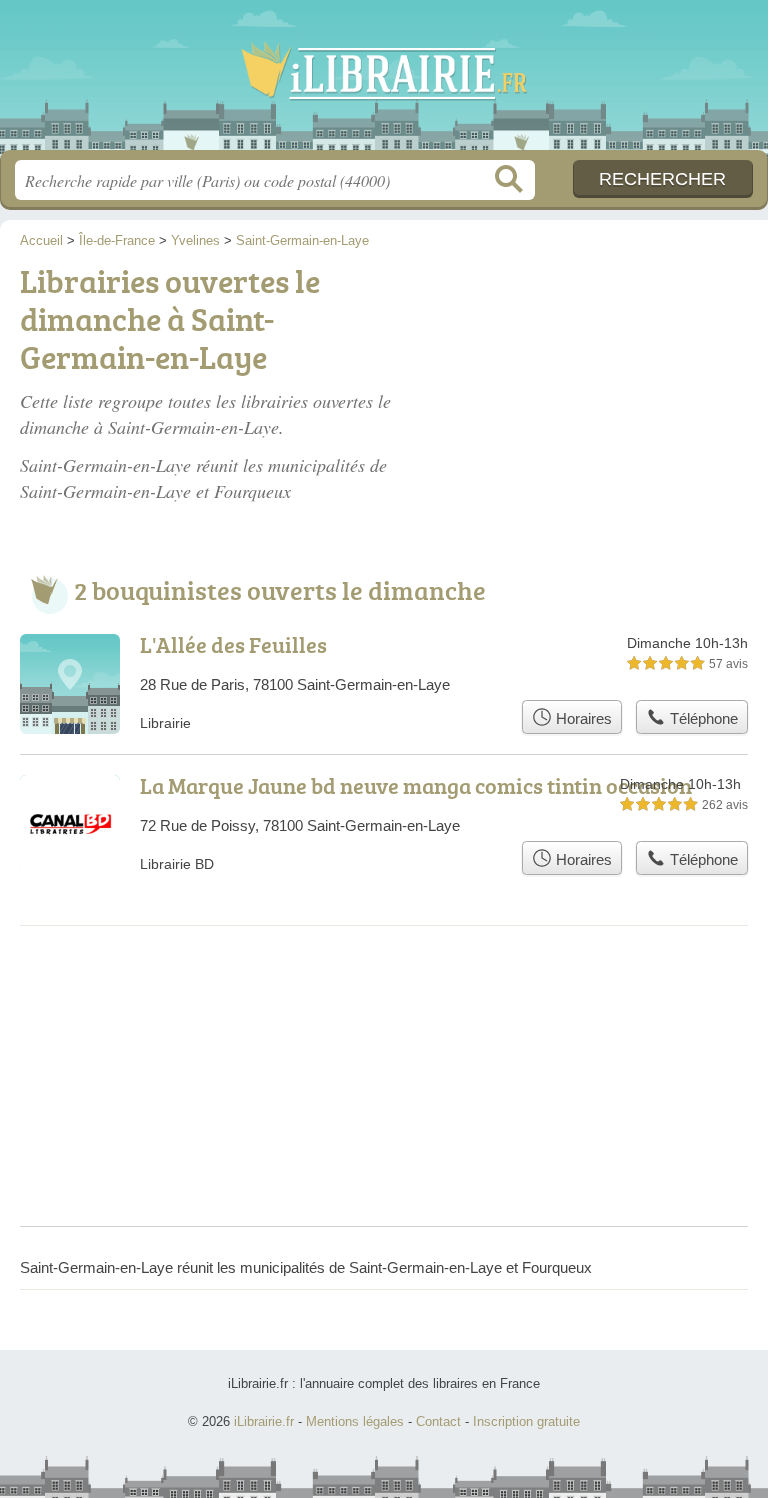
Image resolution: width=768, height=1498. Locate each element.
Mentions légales (355, 1421)
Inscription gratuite (526, 1421)
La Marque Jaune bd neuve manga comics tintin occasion (416, 785)
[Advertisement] (600, 372)
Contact (438, 1421)
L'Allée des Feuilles (233, 644)
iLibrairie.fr (384, 82)
